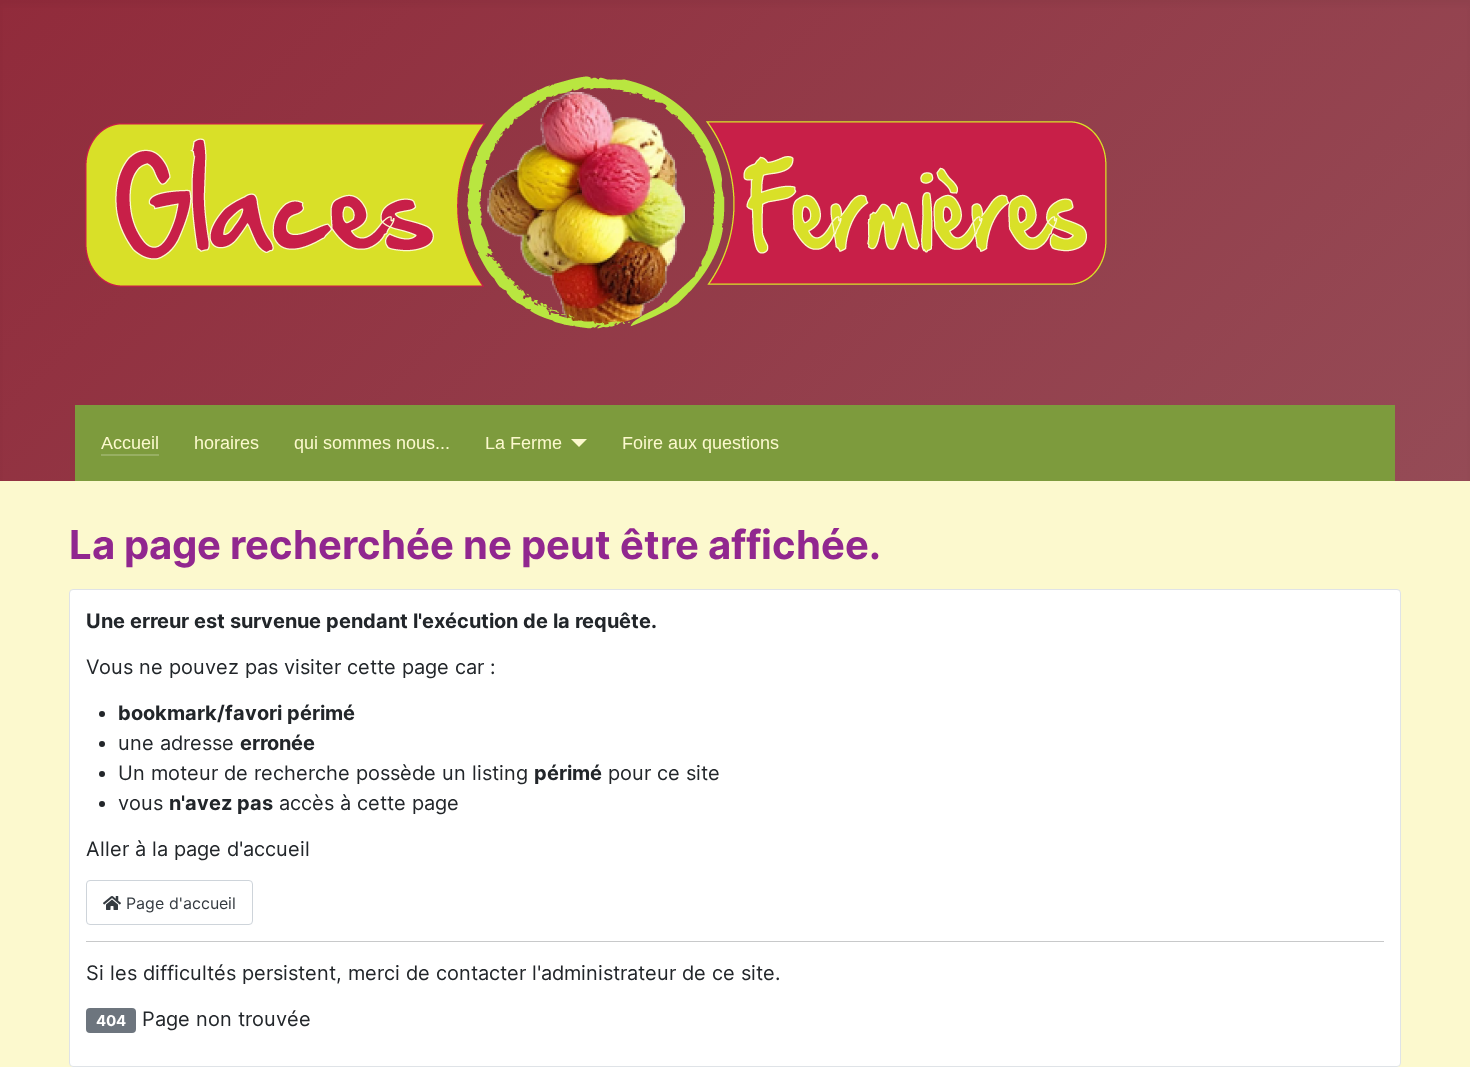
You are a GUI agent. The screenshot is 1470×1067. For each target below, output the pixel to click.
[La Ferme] (574, 443)
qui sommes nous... (372, 443)
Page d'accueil (178, 903)
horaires (226, 443)
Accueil (130, 443)
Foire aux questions (700, 443)
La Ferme (523, 443)
